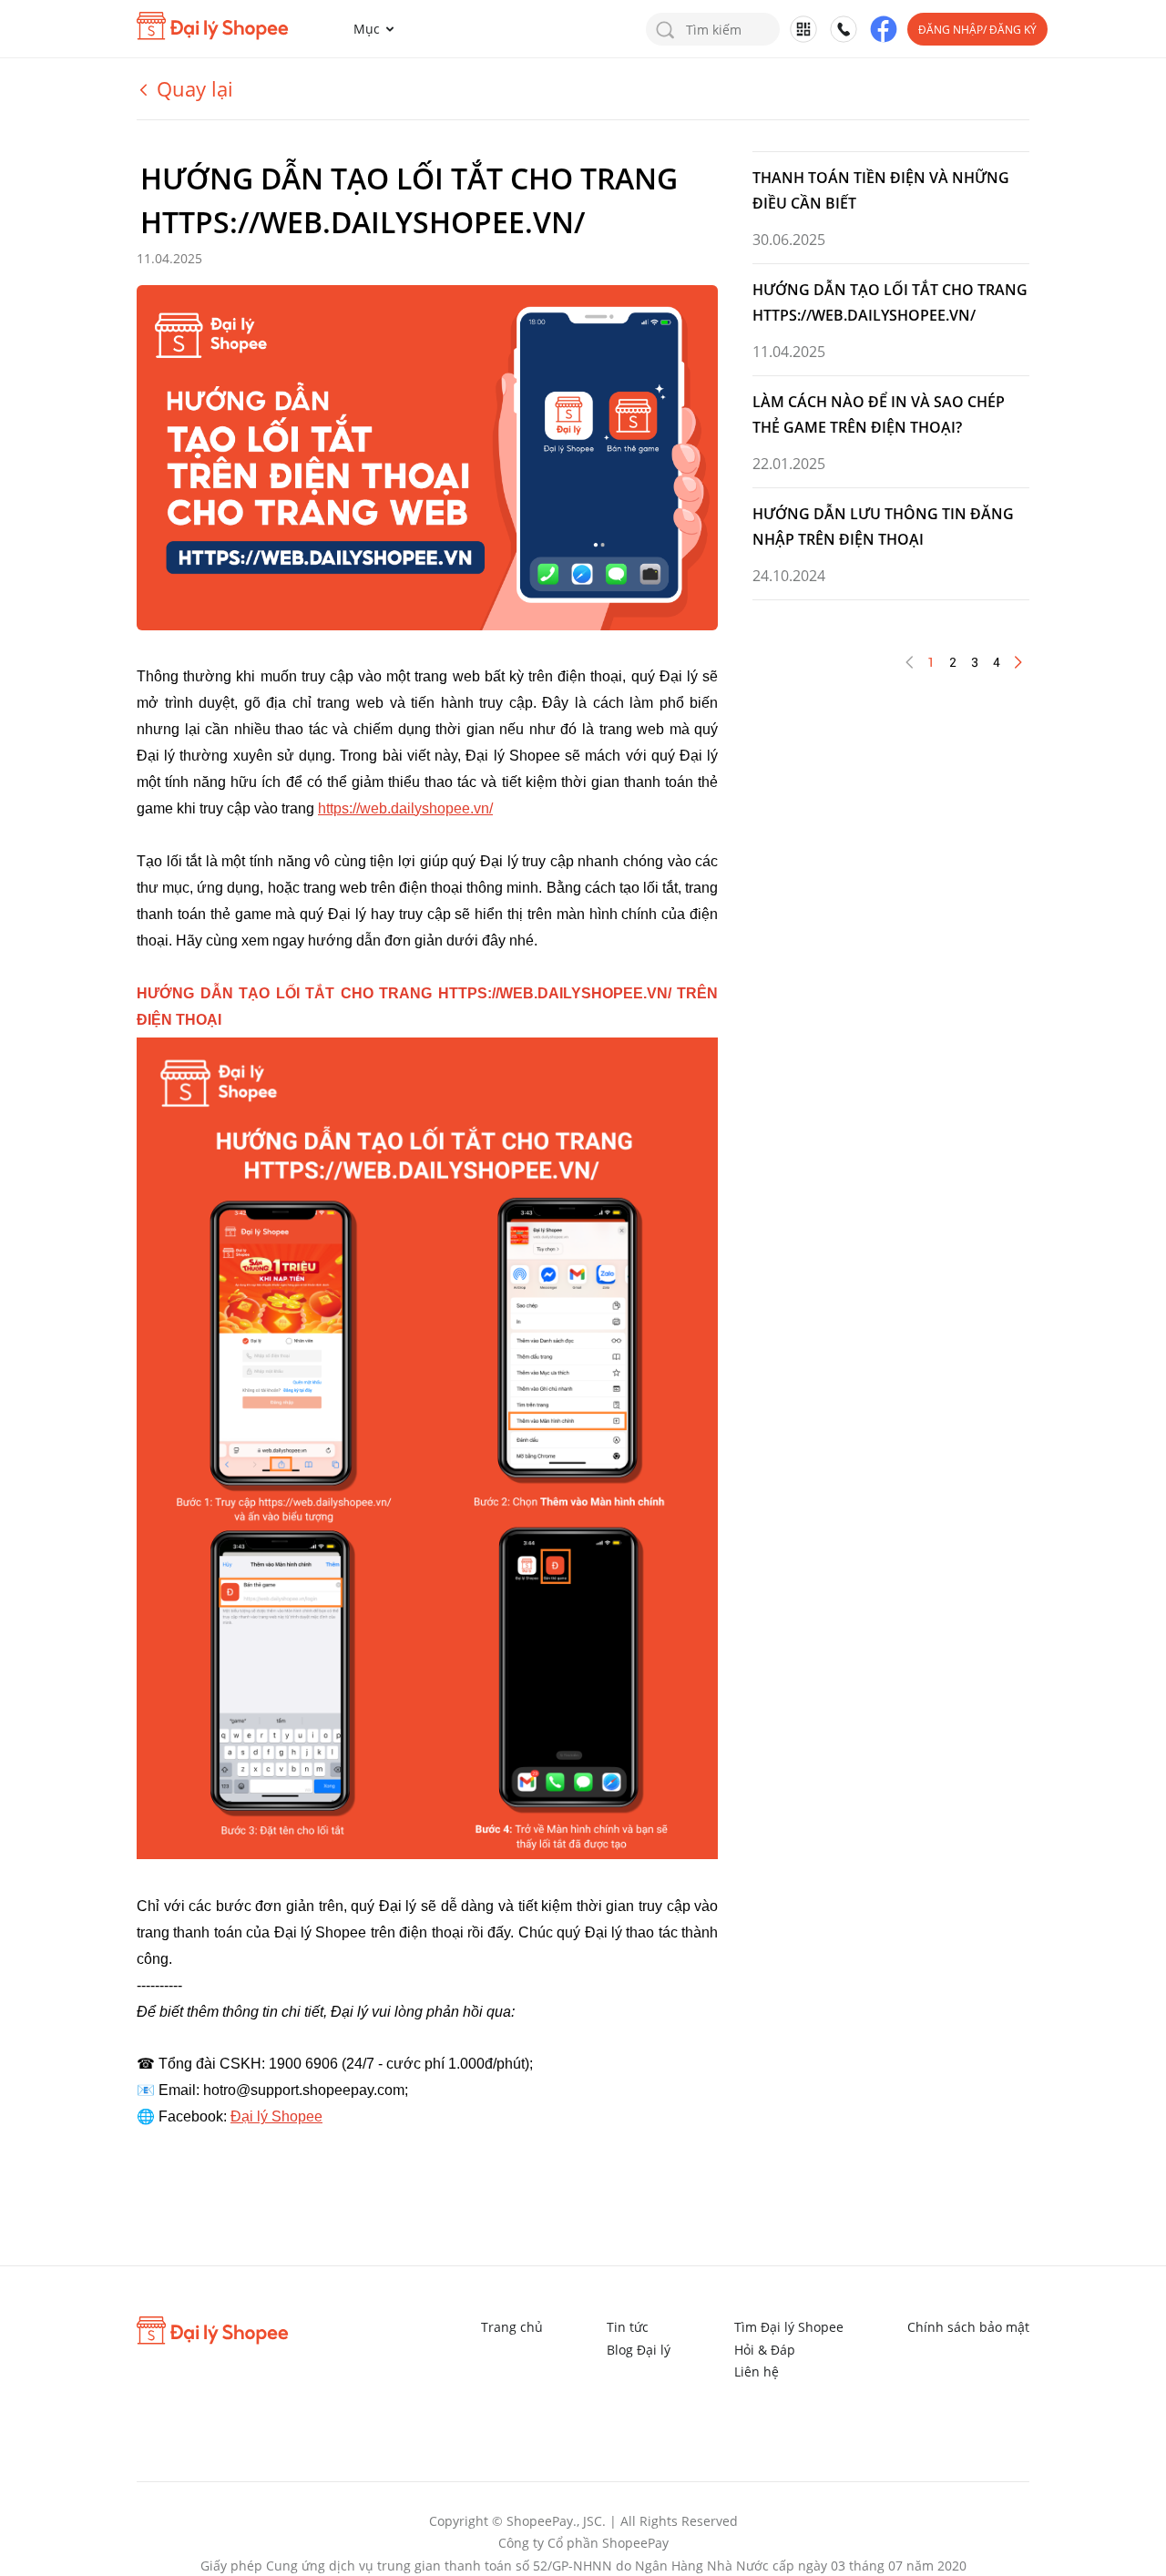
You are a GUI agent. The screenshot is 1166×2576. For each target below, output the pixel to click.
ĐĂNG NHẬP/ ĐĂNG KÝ (977, 30)
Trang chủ (512, 2327)
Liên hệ (757, 2372)
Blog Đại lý (639, 2350)
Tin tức (628, 2327)
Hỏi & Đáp (765, 2350)
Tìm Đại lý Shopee (789, 2327)
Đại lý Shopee (276, 2116)
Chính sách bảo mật (968, 2327)
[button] (377, 29)
